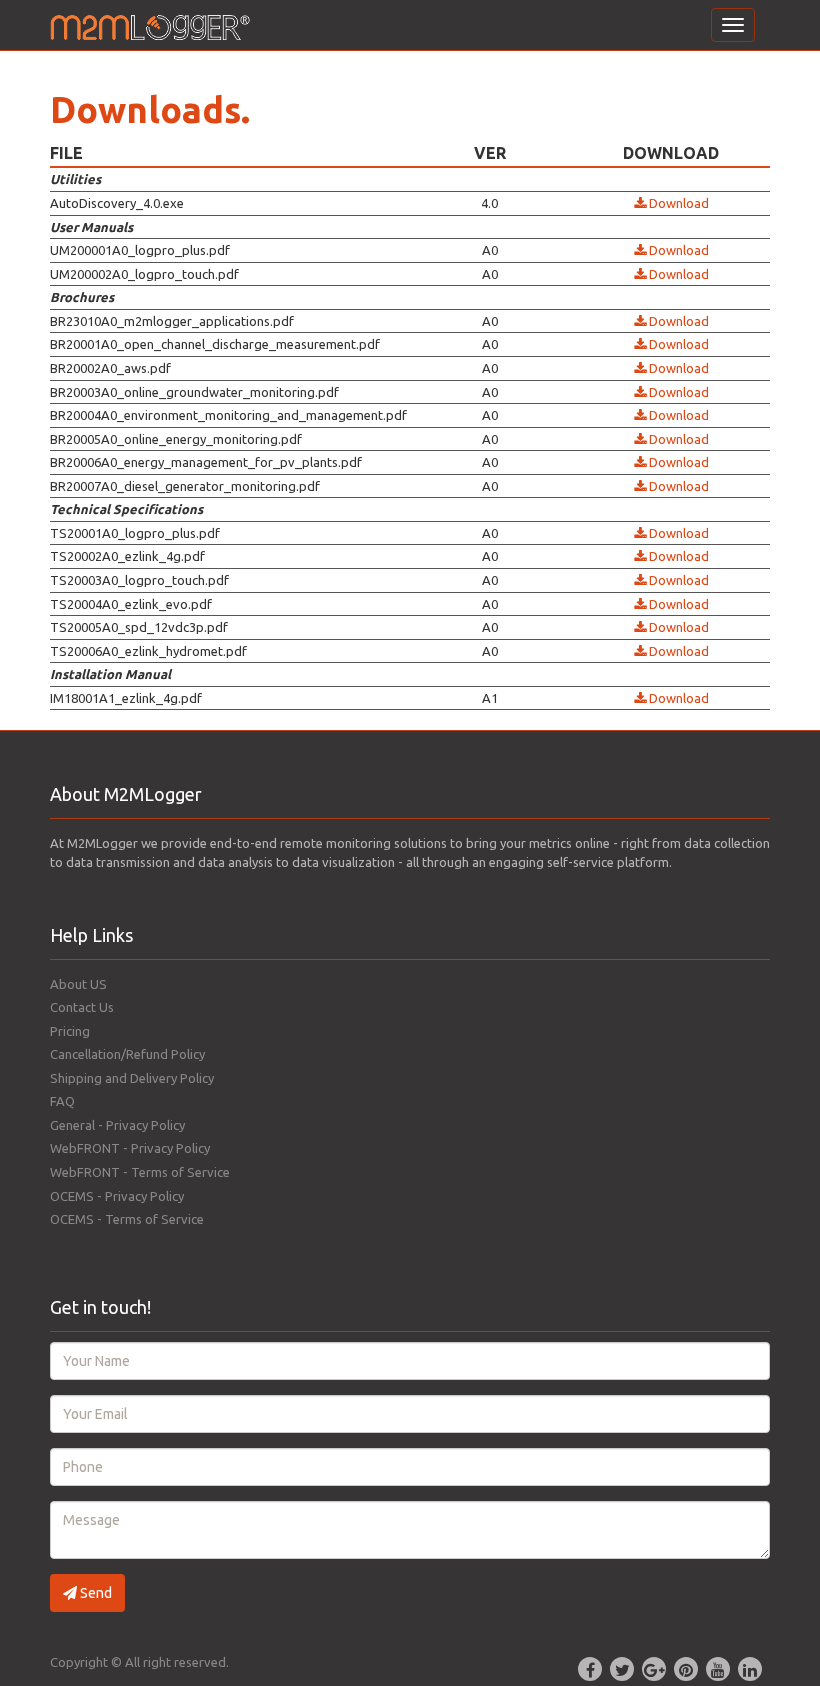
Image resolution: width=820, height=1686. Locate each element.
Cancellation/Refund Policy (127, 1054)
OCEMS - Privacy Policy (117, 1196)
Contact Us (82, 1007)
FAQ (62, 1101)
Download (677, 203)
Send (94, 1593)
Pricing (70, 1031)
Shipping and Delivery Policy (132, 1078)
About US (78, 984)
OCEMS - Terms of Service (127, 1219)
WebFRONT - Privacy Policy (130, 1148)
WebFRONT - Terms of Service (140, 1172)
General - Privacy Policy (117, 1125)
